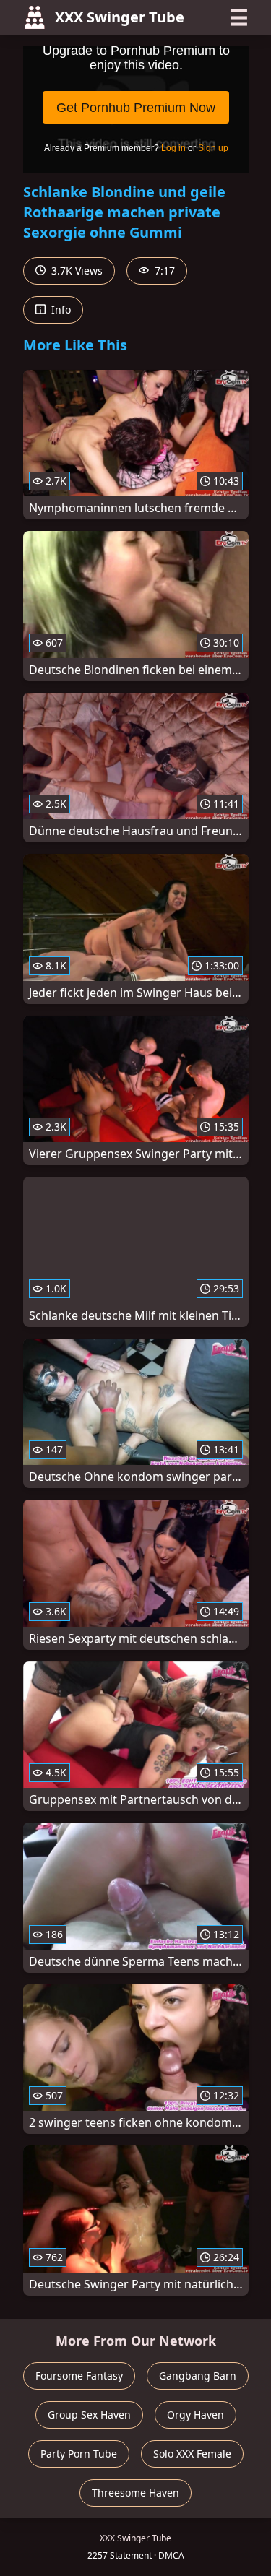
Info (60, 310)
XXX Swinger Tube (120, 17)
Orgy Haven (195, 2415)
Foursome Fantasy (79, 2376)
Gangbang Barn (198, 2376)
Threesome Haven (135, 2493)
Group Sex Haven (89, 2415)
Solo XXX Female (192, 2454)
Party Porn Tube (79, 2454)
